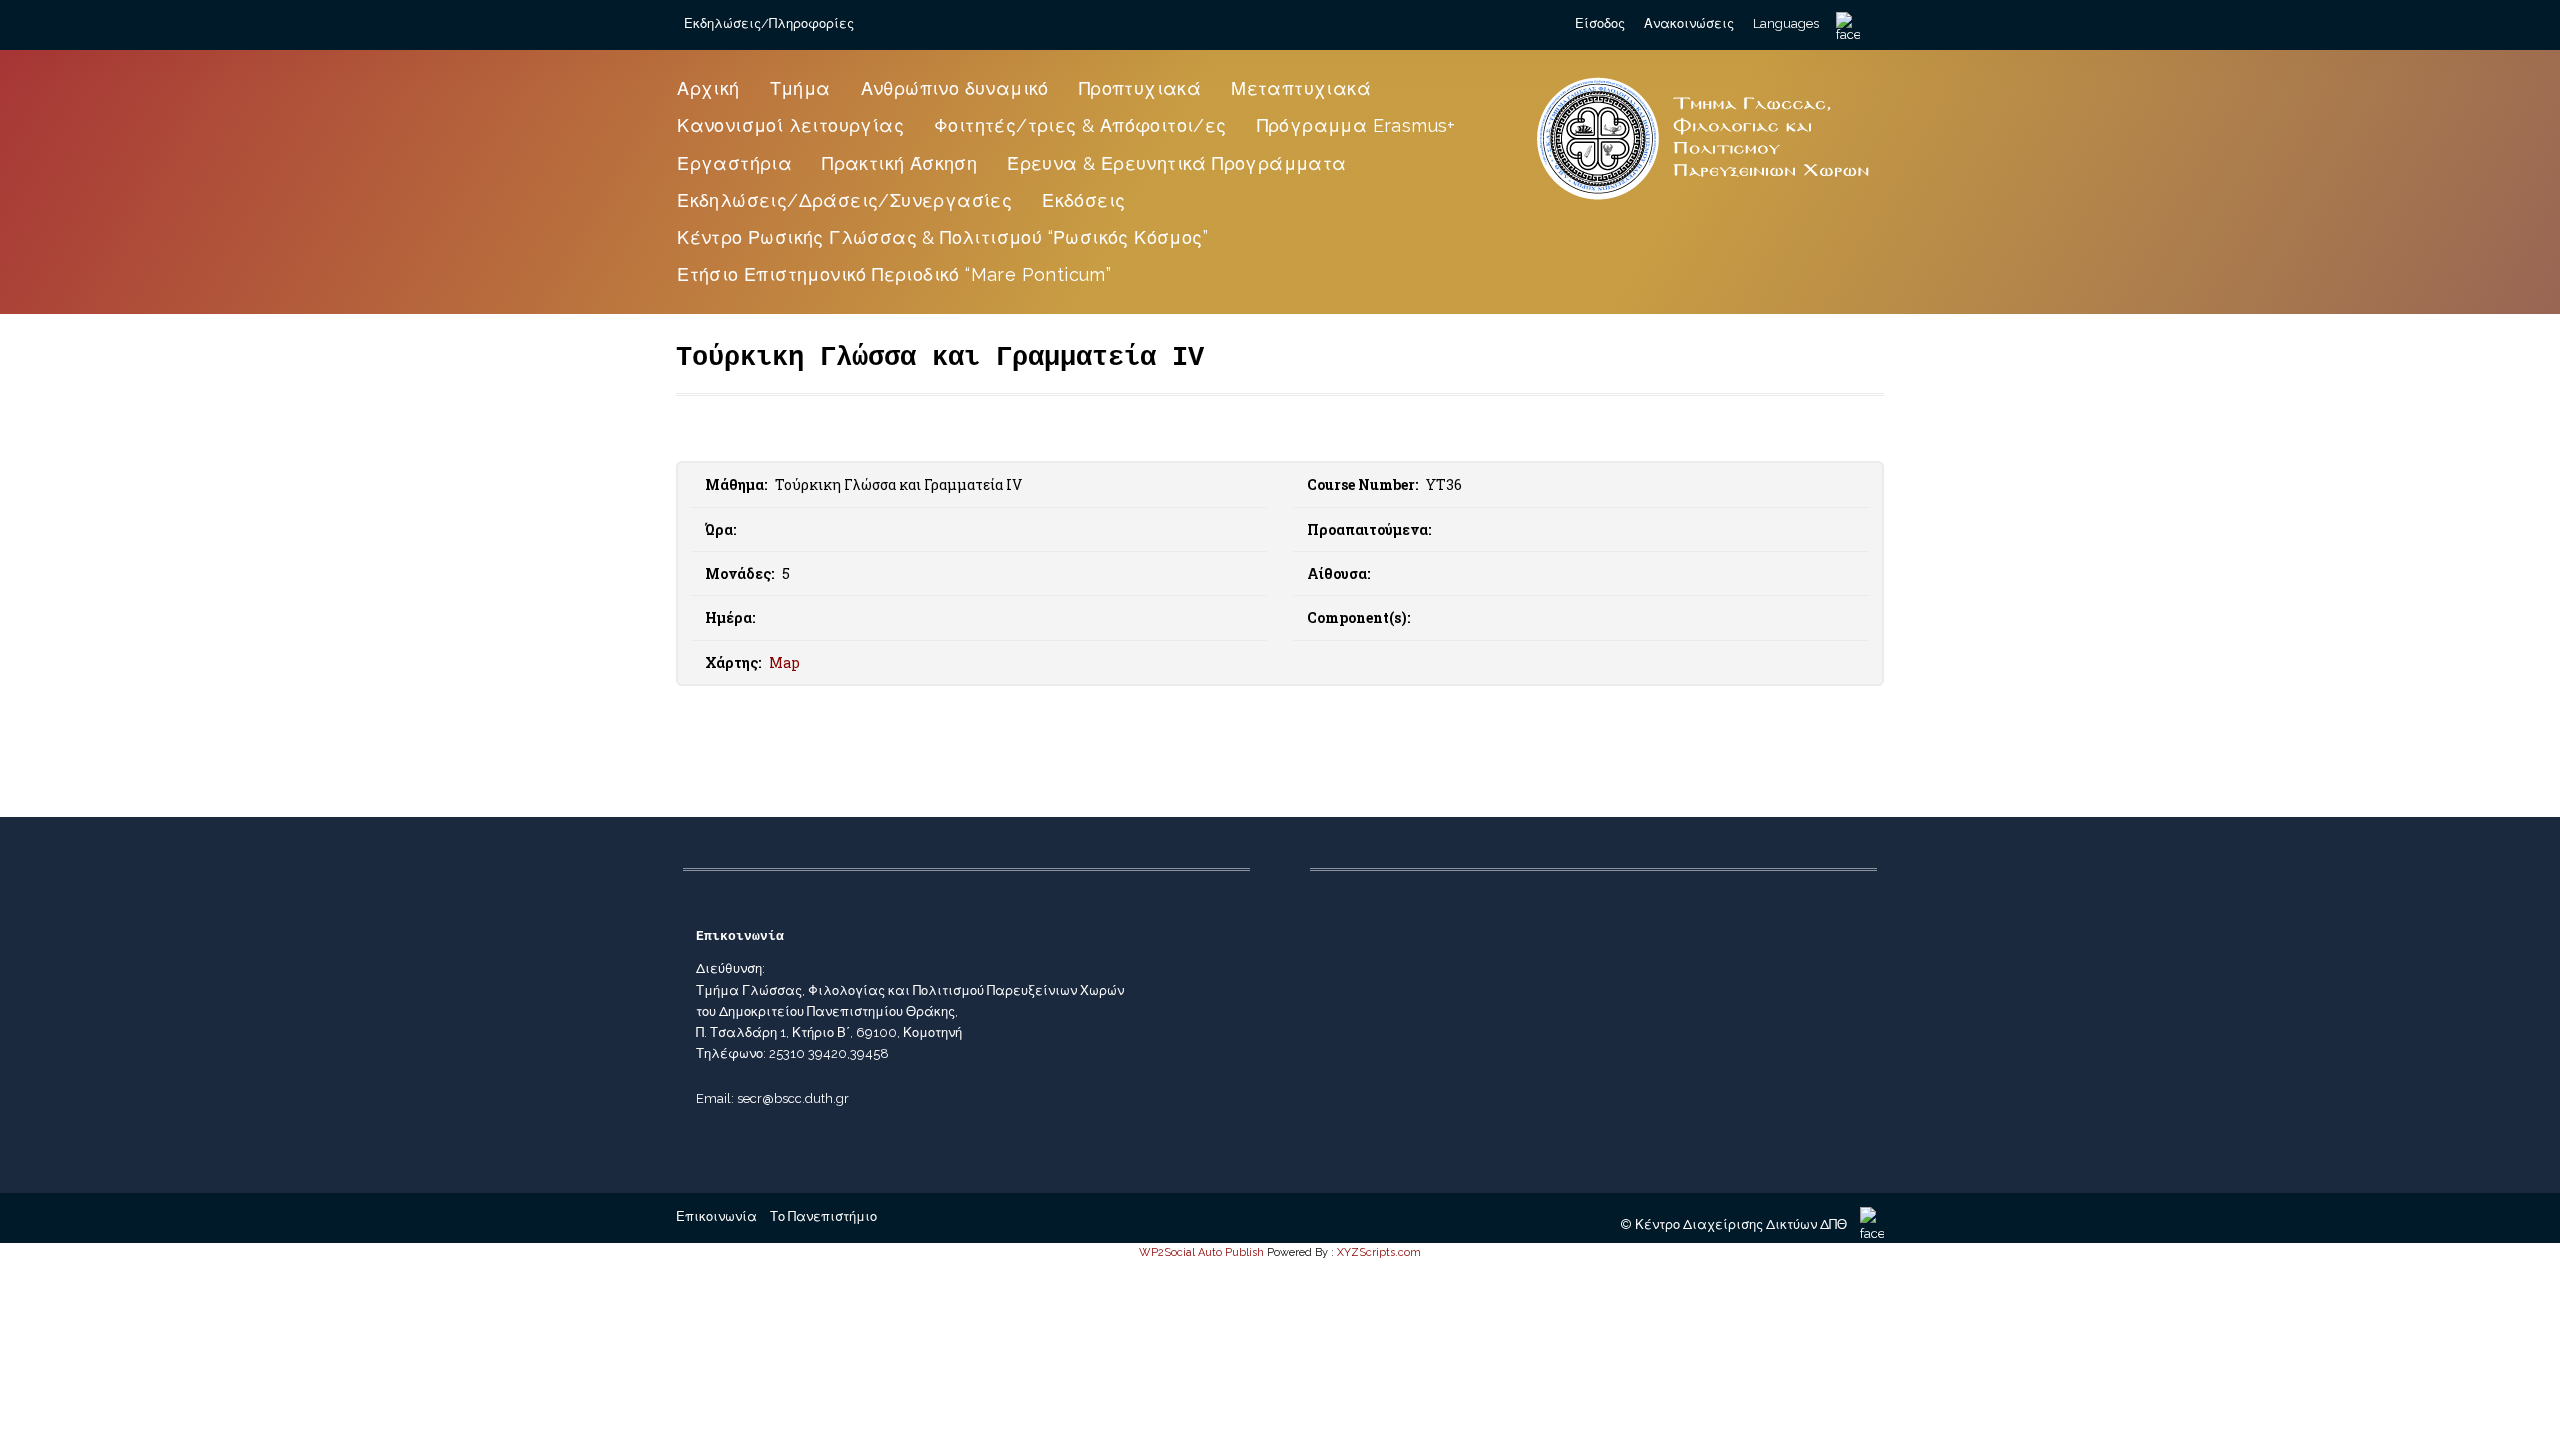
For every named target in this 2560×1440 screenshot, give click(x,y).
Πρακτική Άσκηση (899, 163)
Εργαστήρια (734, 163)
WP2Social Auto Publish (1201, 1252)
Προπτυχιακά (1140, 88)
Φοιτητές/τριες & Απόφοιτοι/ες (1080, 125)
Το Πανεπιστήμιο (823, 1216)
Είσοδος (1600, 23)
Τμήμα (800, 88)
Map (784, 662)
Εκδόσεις (1083, 200)
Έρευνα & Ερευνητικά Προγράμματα (1176, 163)
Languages (1786, 23)
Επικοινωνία (716, 1216)
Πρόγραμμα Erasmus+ (1356, 125)
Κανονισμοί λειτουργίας (790, 125)
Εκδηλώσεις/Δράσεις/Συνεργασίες (844, 200)
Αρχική (708, 88)
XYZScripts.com (1379, 1252)
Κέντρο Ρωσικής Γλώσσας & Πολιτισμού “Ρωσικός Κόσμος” (942, 237)
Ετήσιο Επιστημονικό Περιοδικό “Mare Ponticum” (894, 274)
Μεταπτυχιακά (1301, 88)
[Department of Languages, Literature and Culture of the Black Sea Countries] (1704, 202)
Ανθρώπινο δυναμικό (955, 88)
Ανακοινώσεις (1689, 23)
